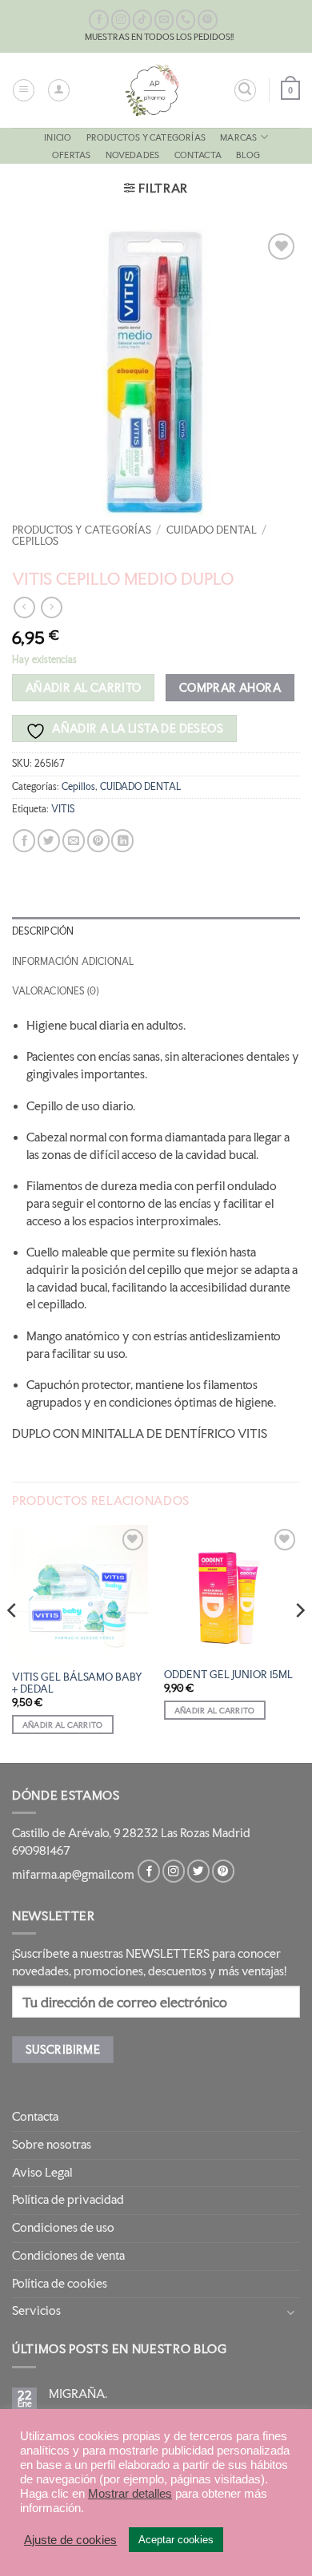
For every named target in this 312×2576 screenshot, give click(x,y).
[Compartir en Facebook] (24, 841)
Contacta (198, 155)
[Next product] (24, 607)
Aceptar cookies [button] (176, 2540)
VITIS (63, 809)
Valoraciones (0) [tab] (55, 991)
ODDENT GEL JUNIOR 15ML (228, 1675)
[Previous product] (51, 607)
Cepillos (35, 541)
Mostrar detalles (130, 2494)
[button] (24, 90)
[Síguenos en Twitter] (198, 1871)
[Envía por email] (74, 841)
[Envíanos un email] (164, 20)
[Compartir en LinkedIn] (122, 841)
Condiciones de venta (68, 2256)
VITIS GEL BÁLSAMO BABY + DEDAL (77, 1683)
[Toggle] (290, 2312)
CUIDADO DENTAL (212, 530)
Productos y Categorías (146, 137)
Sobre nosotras (52, 2145)
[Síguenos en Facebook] (99, 20)
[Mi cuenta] (59, 90)
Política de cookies (60, 2284)
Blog (248, 155)
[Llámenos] (186, 20)
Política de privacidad (68, 2200)
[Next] (299, 1642)
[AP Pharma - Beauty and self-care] (152, 90)
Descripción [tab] (43, 931)
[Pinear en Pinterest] (98, 841)
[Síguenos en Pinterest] (208, 20)
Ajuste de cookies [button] (70, 2540)
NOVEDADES (133, 155)
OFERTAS (71, 155)
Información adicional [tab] (73, 962)
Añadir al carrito (84, 687)
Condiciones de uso (63, 2228)
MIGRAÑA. (78, 2394)
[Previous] (13, 1642)
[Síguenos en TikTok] (143, 20)
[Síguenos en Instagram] (121, 20)
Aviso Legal (42, 2173)
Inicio (58, 137)
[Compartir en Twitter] (49, 841)
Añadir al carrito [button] (63, 1725)
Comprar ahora (230, 687)
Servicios (36, 2311)
